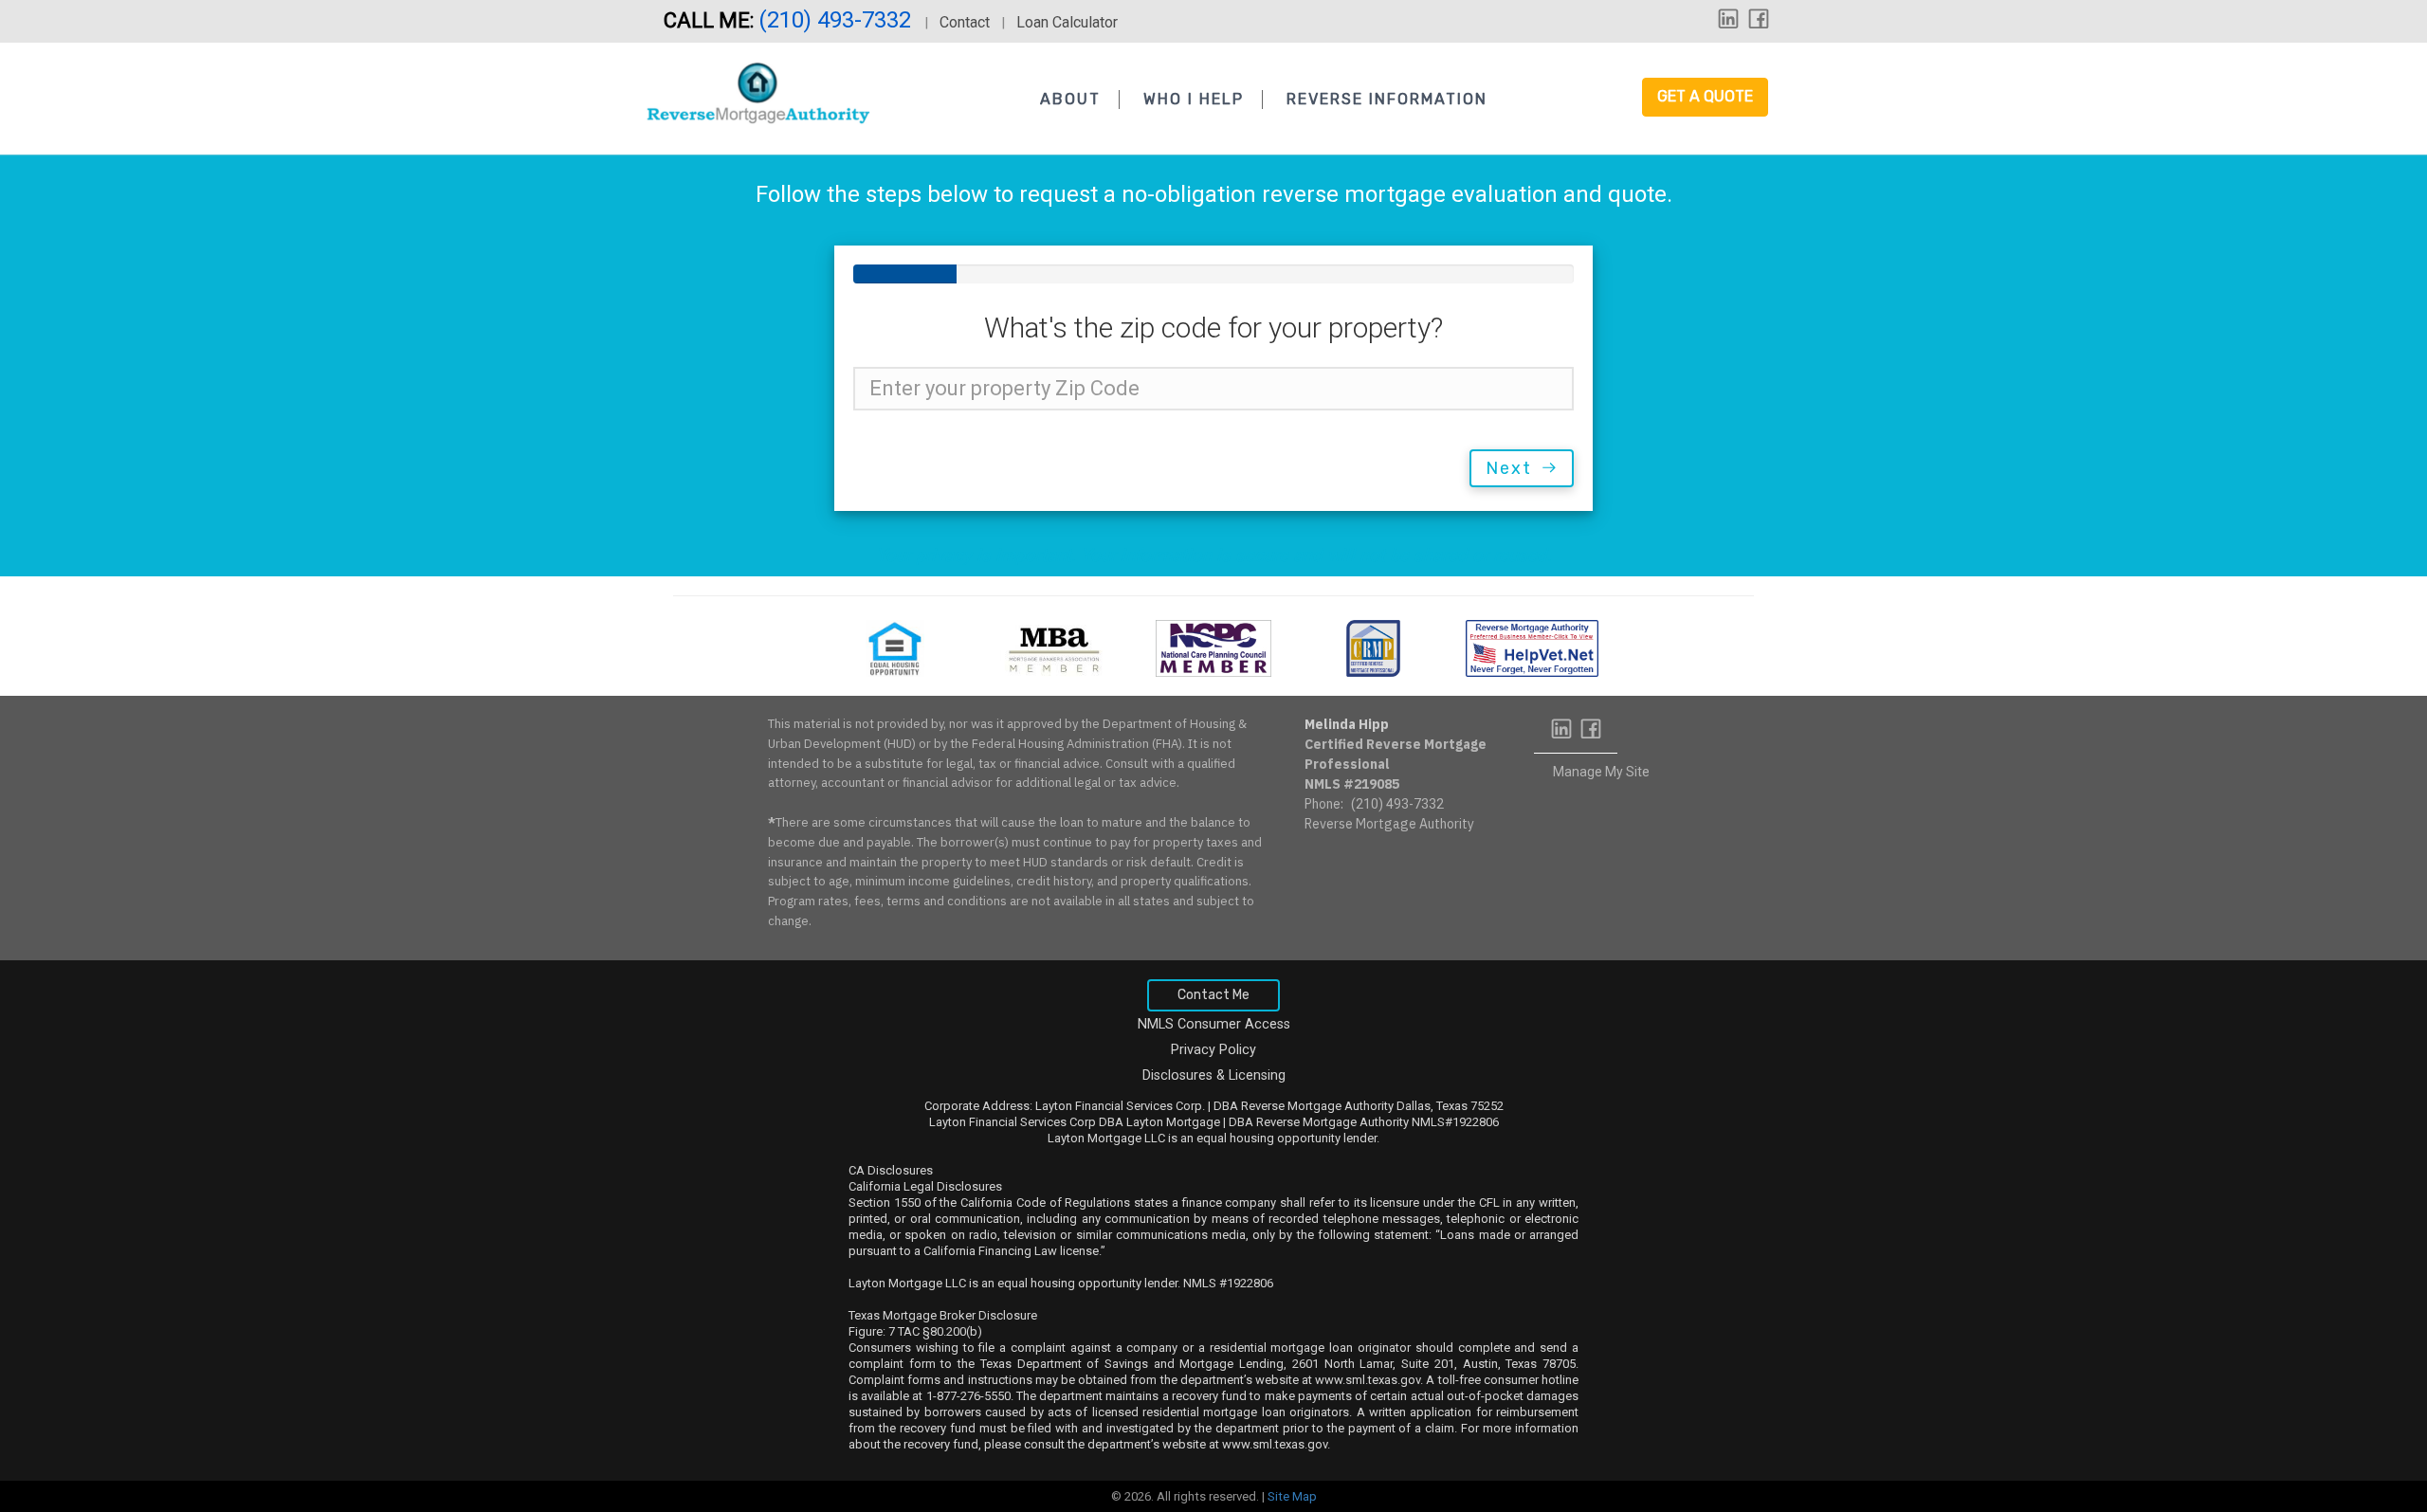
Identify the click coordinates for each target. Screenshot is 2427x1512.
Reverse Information (1387, 99)
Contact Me (1213, 995)
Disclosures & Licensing (1214, 1075)
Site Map (1292, 1496)
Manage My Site (1601, 772)
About (1070, 99)
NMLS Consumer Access (1214, 1024)
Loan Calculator (1067, 22)
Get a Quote (1705, 96)
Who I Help (1194, 99)
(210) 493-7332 (838, 20)
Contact (965, 22)
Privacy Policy (1213, 1050)
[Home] (757, 94)
